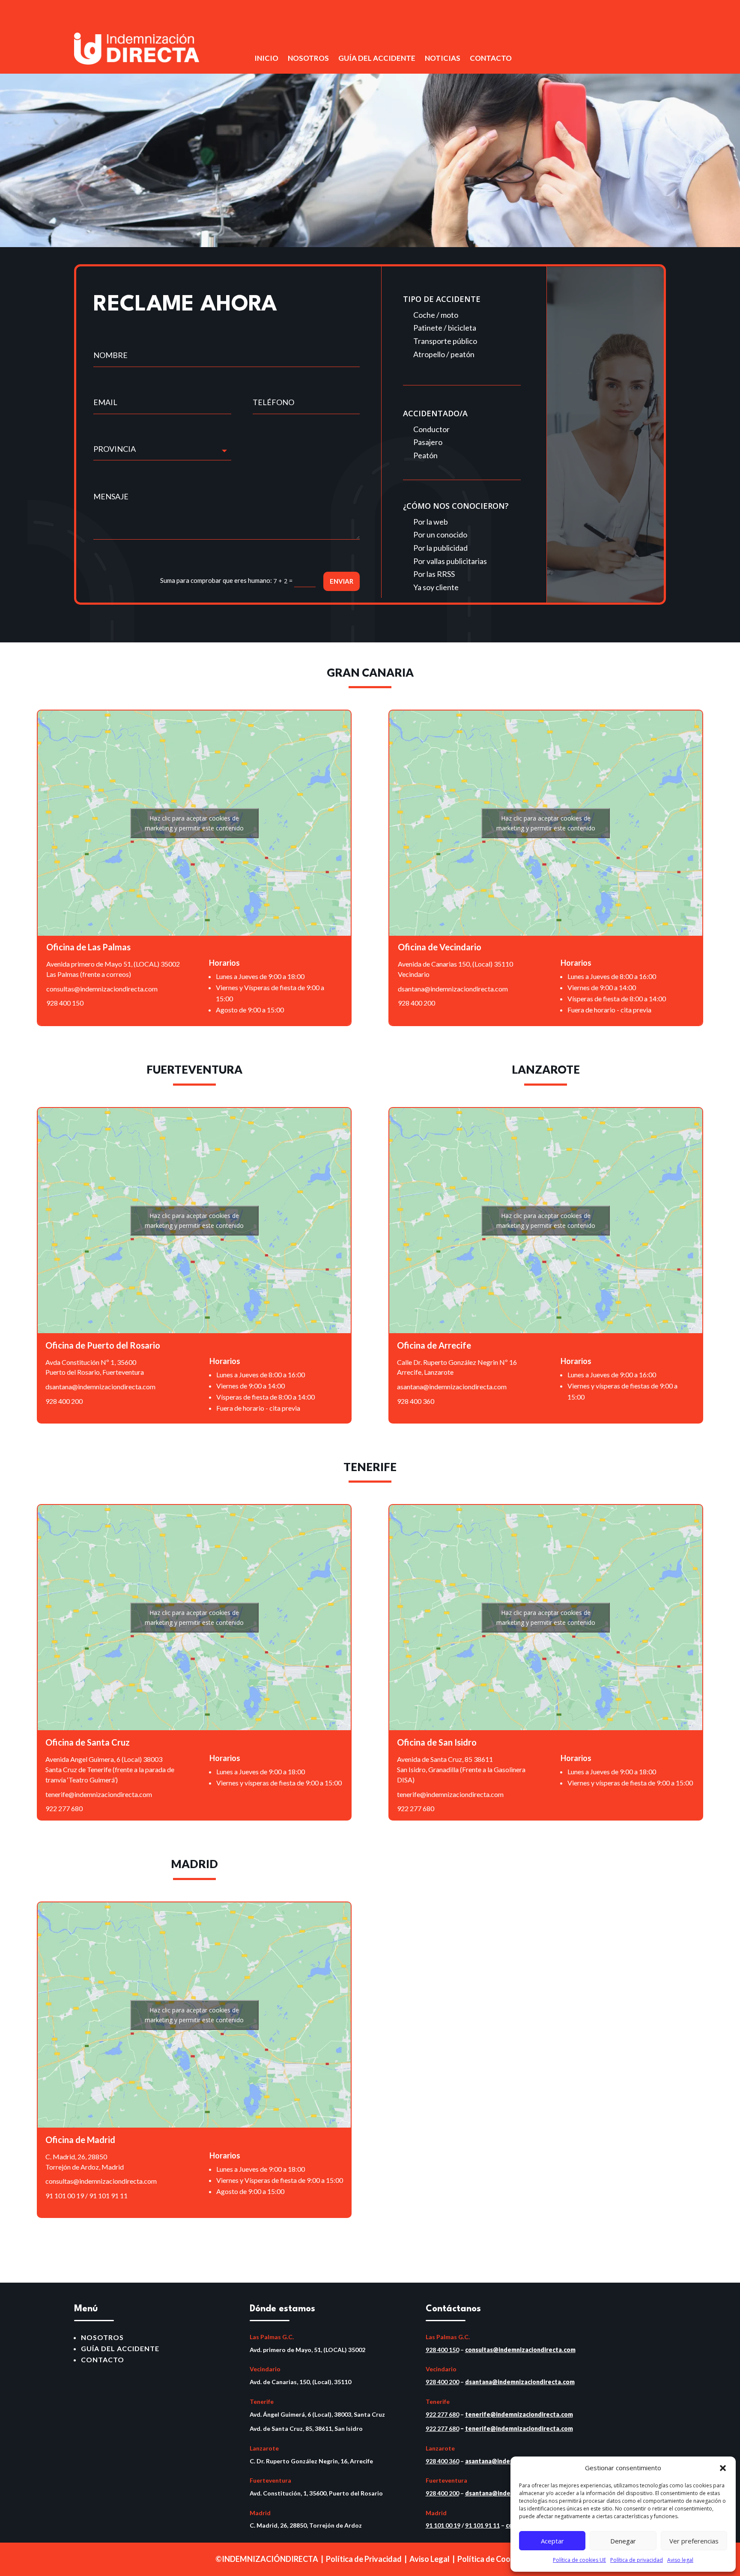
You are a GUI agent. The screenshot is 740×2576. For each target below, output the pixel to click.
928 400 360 (416, 1401)
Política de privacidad (637, 2560)
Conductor (431, 429)
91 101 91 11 (108, 2195)
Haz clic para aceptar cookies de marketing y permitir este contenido (194, 823)
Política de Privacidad (364, 2559)
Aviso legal (680, 2560)
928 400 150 (65, 1003)
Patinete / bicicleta (445, 328)
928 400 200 (416, 1003)
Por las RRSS (434, 574)
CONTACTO (491, 59)
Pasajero (428, 442)
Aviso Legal (430, 2559)
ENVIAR (342, 581)
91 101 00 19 (65, 2195)
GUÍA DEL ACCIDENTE (377, 59)
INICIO (266, 59)
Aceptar (552, 2541)
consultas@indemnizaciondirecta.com (102, 989)
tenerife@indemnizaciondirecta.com (99, 1794)
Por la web (431, 522)
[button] (723, 2468)
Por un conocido (440, 534)
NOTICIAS (443, 59)
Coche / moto (436, 315)
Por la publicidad (440, 548)
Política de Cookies (491, 2559)
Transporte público (445, 341)
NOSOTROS (308, 59)
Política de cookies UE (579, 2560)
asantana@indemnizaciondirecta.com (452, 1387)
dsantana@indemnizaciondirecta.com (453, 989)
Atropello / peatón (444, 354)
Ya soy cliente (436, 587)
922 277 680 (64, 1808)
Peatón (425, 455)
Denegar (623, 2541)
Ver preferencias (694, 2541)
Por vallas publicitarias (450, 561)
